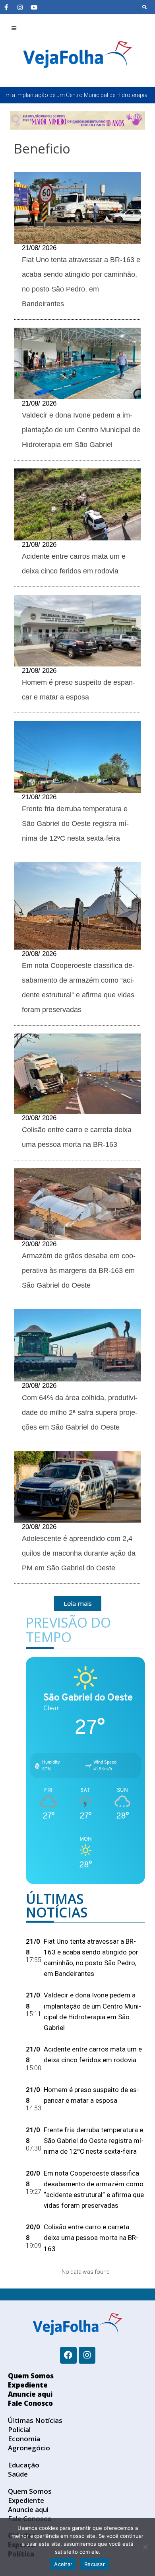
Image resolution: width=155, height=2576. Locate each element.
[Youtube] (34, 7)
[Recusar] (145, 2547)
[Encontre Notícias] (145, 7)
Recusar (95, 2564)
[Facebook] (68, 2355)
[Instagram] (20, 7)
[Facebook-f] (6, 7)
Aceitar (63, 2564)
